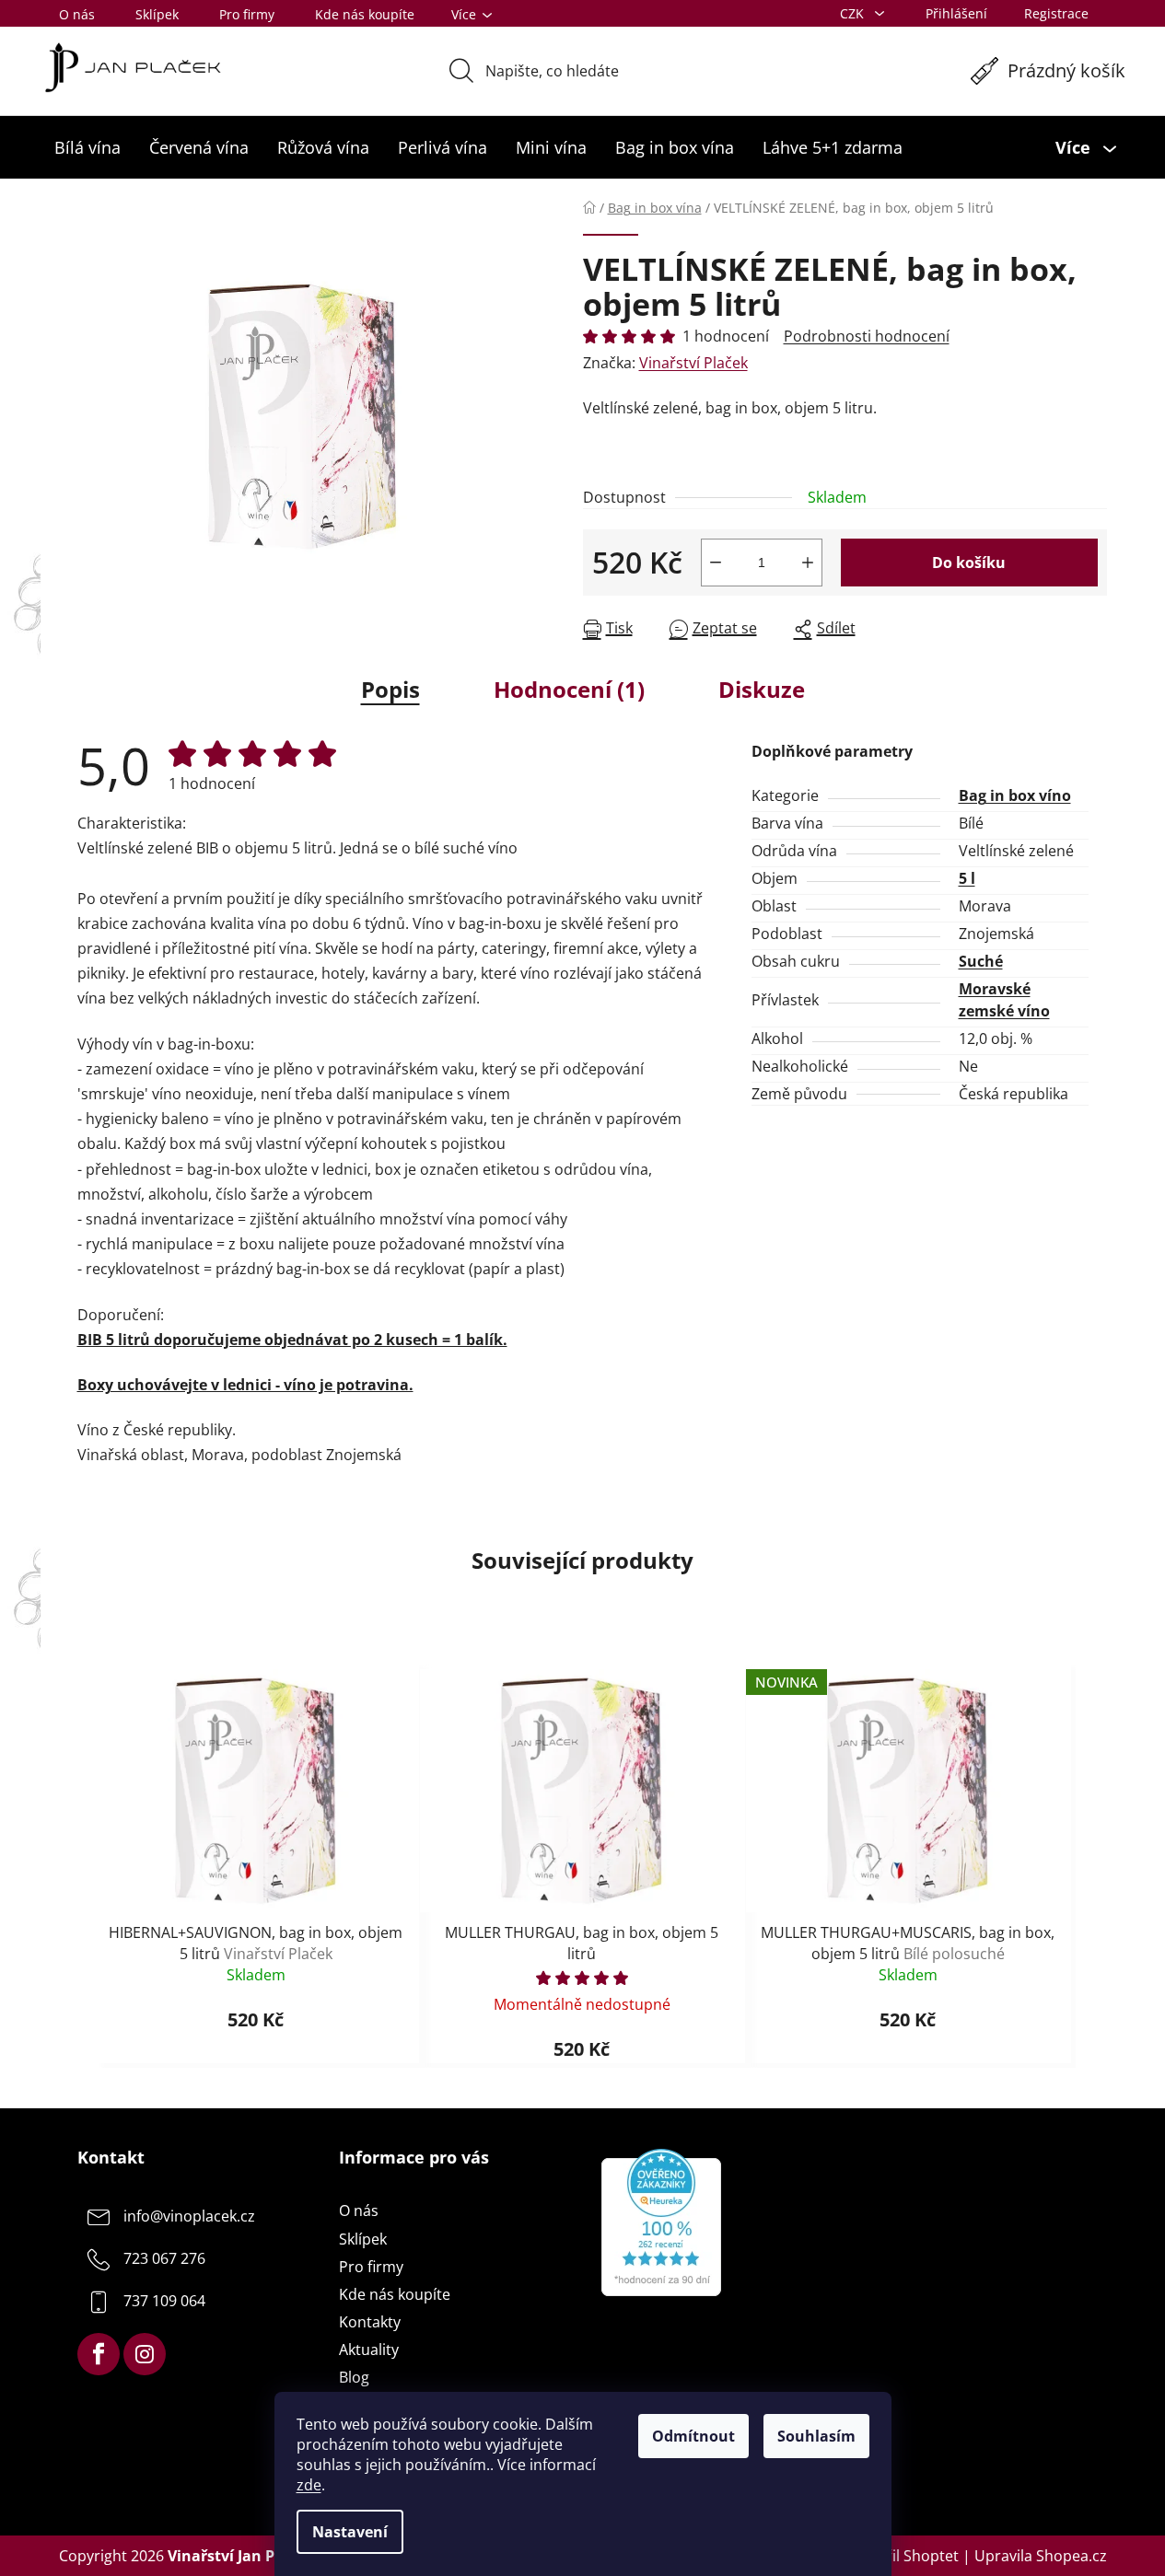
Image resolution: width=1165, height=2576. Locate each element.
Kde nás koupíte (365, 14)
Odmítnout (693, 2436)
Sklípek (157, 14)
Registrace (1056, 13)
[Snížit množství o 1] (716, 563)
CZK (854, 13)
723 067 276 (164, 2259)
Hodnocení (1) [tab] (569, 689)
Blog (354, 2377)
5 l (967, 878)
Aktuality (369, 2350)
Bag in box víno (1015, 795)
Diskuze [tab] (762, 689)
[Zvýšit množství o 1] (808, 563)
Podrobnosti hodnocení (867, 336)
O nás (77, 14)
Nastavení (350, 2532)
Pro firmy (247, 14)
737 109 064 (164, 2302)
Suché (981, 961)
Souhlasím (816, 2436)
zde (309, 2485)
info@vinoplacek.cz (189, 2217)
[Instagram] (145, 2354)
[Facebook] (99, 2354)
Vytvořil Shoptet (903, 2556)
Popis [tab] (390, 689)
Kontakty (370, 2322)
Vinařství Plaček (693, 363)
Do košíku (969, 563)
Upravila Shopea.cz (1041, 2556)
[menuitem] (87, 147)
